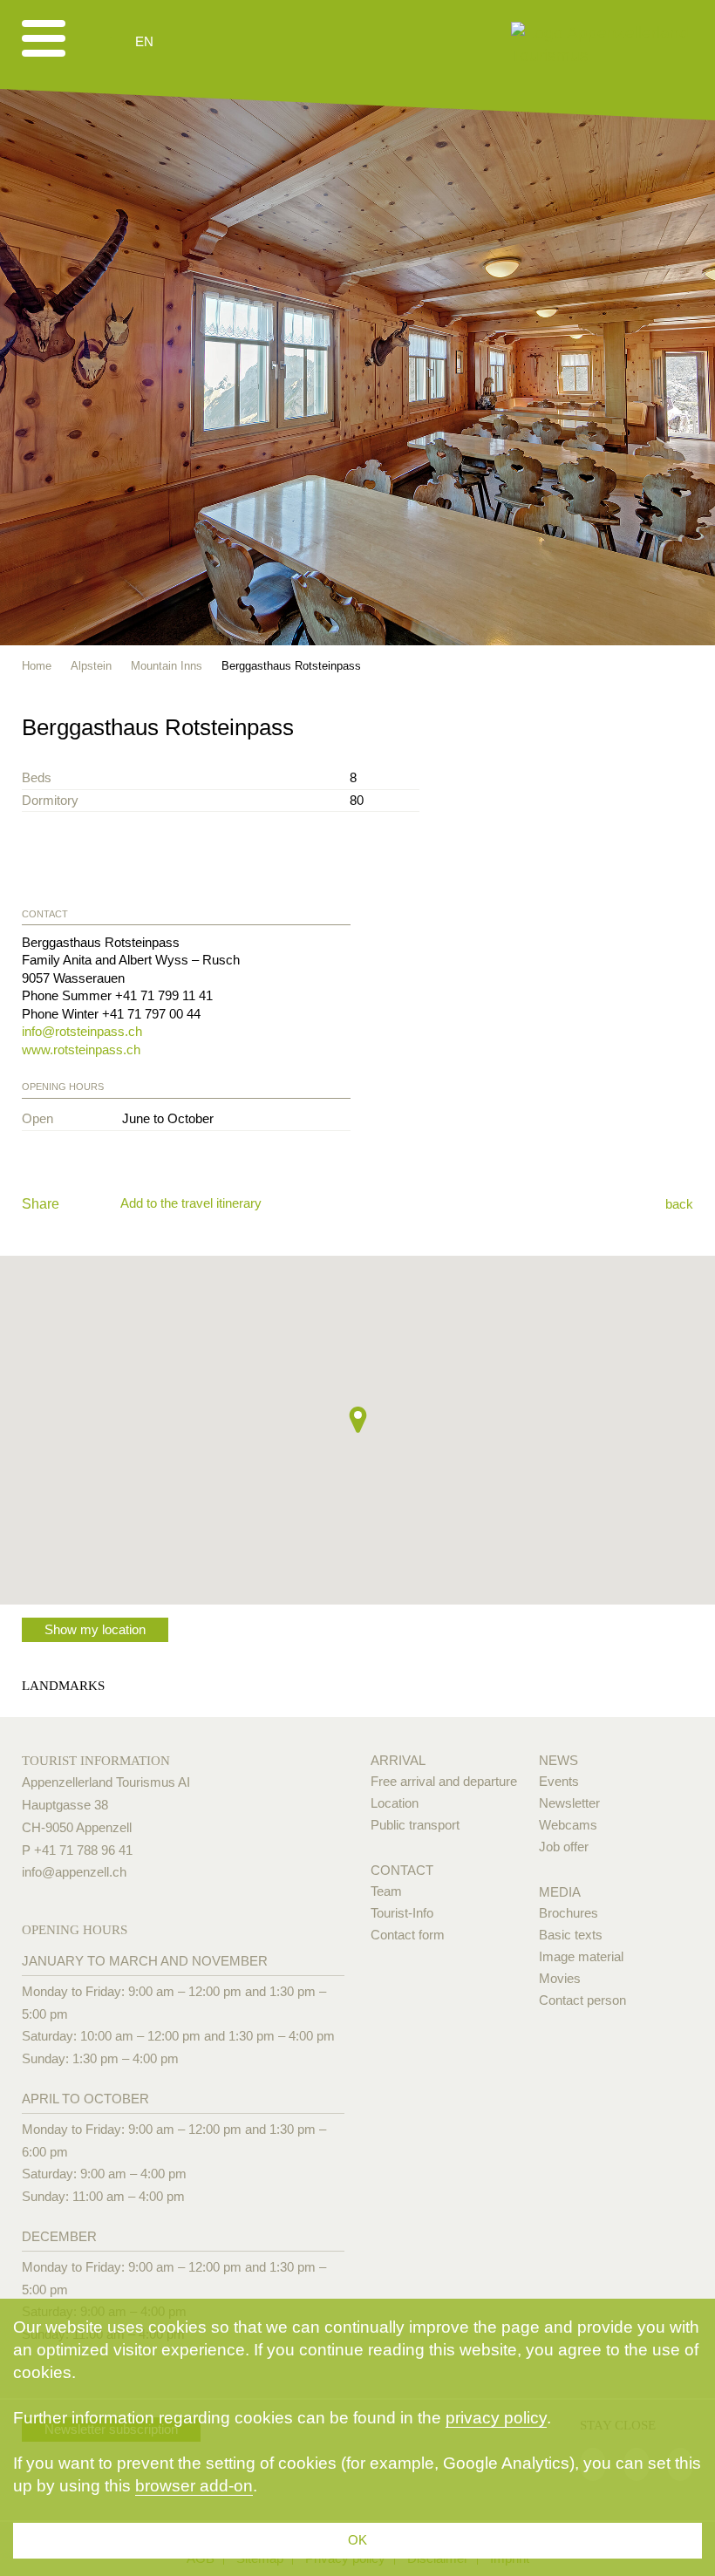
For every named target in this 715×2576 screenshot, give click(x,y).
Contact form (408, 1935)
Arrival (398, 1760)
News (558, 1760)
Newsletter (569, 1803)
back (679, 1204)
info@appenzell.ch (74, 1872)
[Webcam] (191, 42)
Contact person (582, 2000)
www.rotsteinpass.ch (81, 1049)
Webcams (568, 1825)
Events (559, 1781)
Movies (560, 1978)
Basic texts (571, 1935)
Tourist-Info (402, 1913)
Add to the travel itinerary (191, 1203)
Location (395, 1803)
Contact (402, 1870)
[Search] (237, 42)
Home (37, 666)
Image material (581, 1956)
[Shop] (279, 42)
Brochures (569, 1913)
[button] (358, 1420)
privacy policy (496, 2418)
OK (357, 2540)
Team (386, 1891)
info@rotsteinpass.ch (82, 1031)
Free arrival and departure (444, 1781)
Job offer (564, 1847)
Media (560, 1892)
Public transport (415, 1825)
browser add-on (194, 2486)
